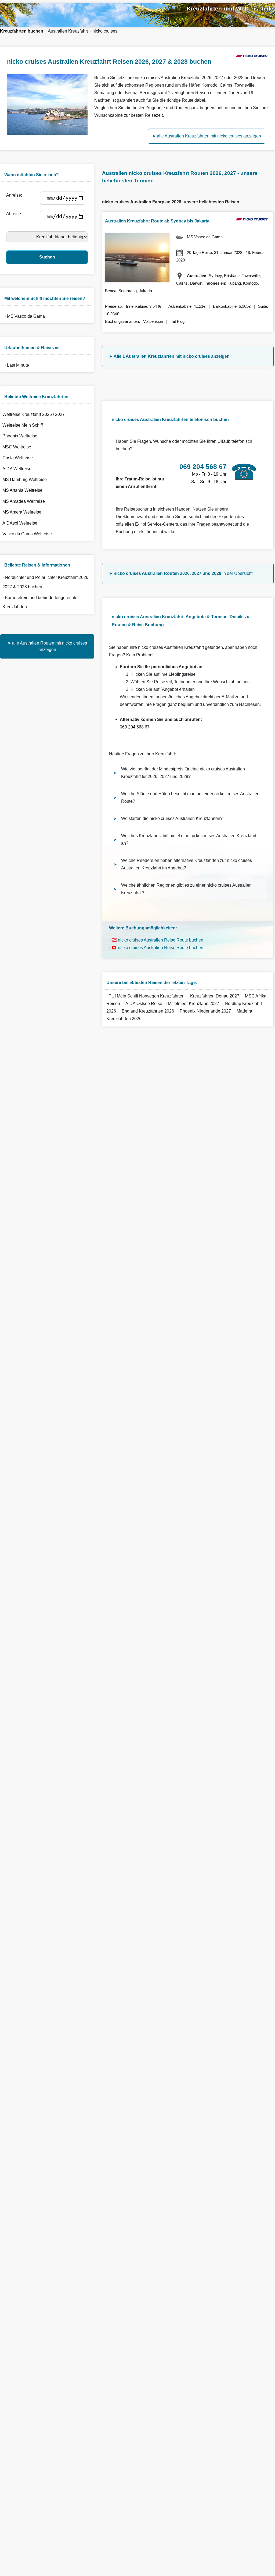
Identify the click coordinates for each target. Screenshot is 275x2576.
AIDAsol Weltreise (20, 523)
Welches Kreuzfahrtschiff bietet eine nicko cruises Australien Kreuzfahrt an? (189, 839)
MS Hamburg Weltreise (25, 480)
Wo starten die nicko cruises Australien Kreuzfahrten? (172, 818)
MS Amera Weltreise (22, 512)
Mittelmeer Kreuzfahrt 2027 (193, 1004)
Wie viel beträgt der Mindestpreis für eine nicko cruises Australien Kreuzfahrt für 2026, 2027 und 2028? (183, 773)
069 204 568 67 (135, 727)
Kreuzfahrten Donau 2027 (215, 996)
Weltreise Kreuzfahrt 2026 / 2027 (34, 414)
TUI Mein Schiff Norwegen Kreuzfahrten (147, 996)
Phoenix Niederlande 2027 (205, 1011)
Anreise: (15, 195)
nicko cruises (105, 31)
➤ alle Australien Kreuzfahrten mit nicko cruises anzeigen (207, 136)
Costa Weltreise (18, 458)
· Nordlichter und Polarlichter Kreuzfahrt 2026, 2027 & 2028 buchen (46, 582)
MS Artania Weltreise (22, 490)
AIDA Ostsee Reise (144, 1004)
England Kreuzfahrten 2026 (148, 1011)
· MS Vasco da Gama (24, 316)
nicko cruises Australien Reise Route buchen (161, 940)
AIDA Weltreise (17, 469)
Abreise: (15, 214)
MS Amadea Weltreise (24, 501)
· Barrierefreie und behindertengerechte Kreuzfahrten (40, 602)
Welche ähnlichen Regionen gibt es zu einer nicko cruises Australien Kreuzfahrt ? (186, 889)
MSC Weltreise (17, 447)
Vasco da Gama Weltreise (27, 534)
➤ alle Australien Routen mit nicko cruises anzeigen (47, 646)
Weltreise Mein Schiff (23, 425)
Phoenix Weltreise (20, 436)
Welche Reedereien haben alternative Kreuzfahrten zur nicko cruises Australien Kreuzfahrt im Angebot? (187, 864)
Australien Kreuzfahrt (68, 31)
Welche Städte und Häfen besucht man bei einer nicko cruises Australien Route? (190, 797)
